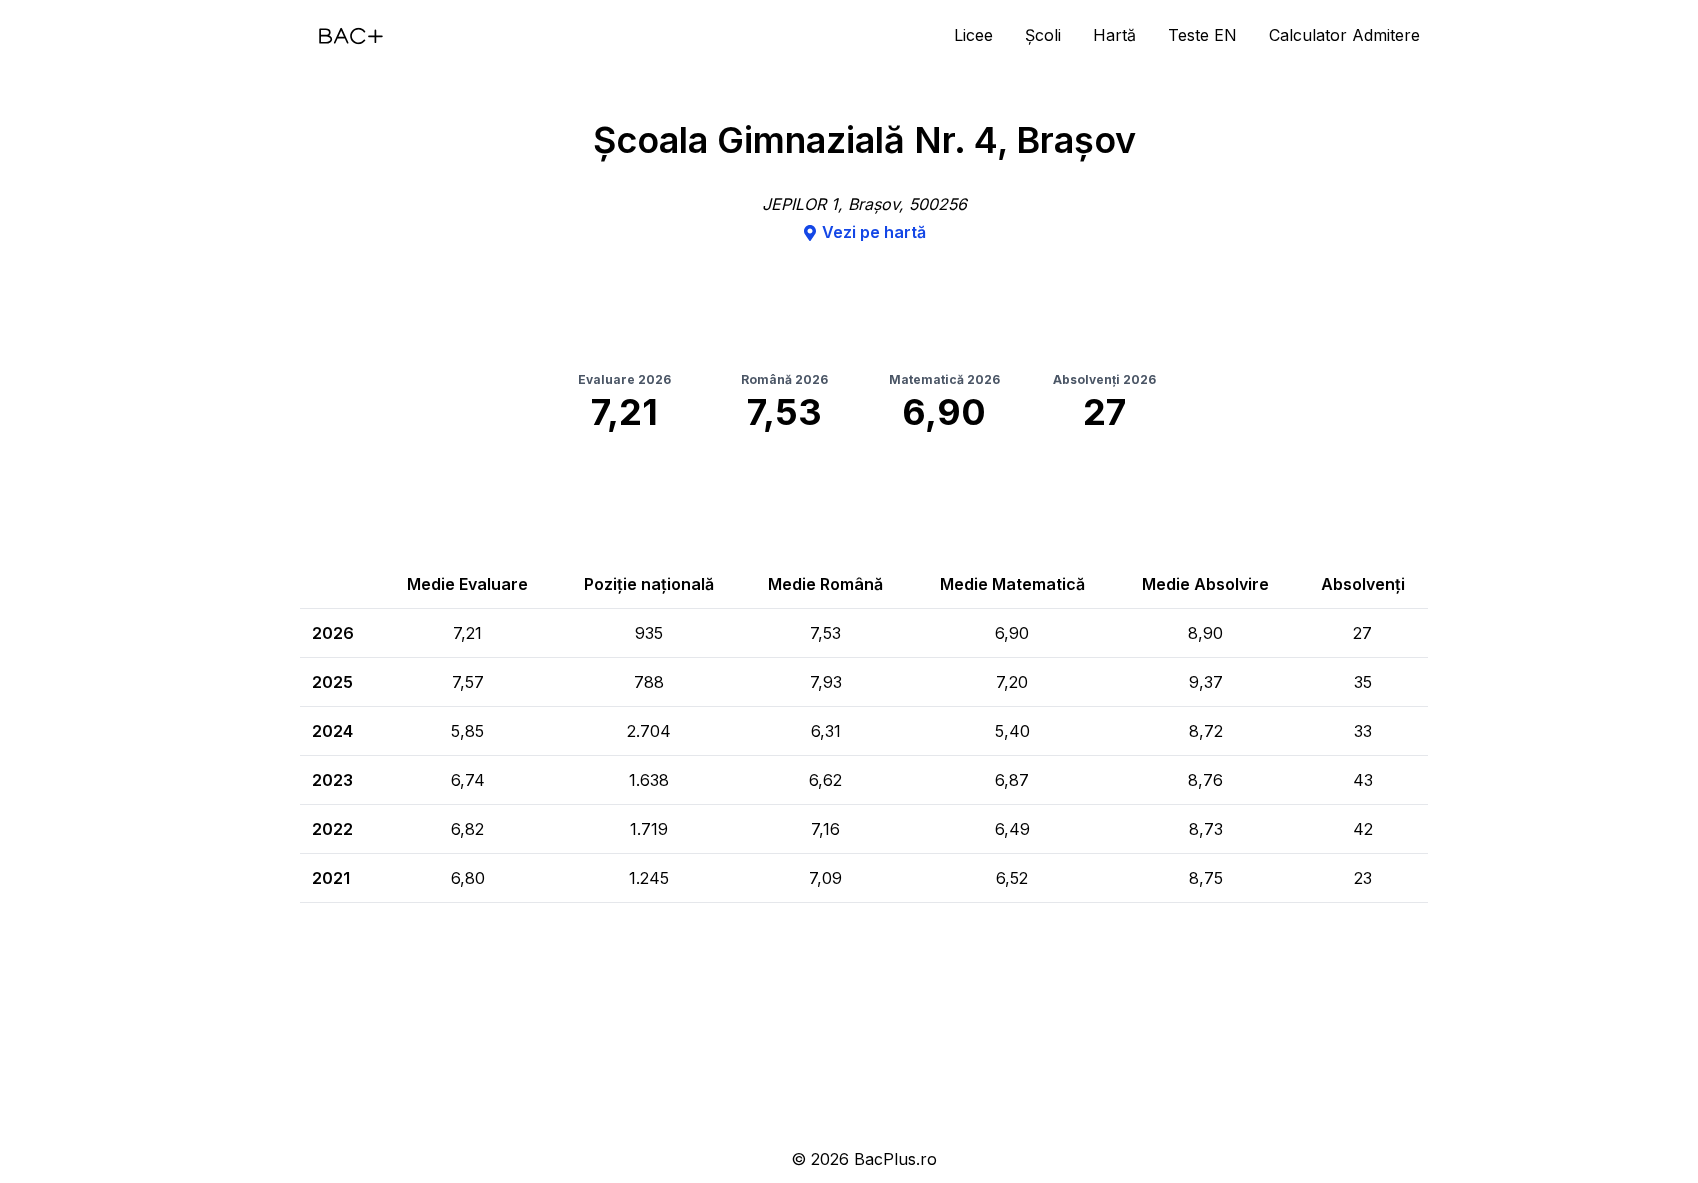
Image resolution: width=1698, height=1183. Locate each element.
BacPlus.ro (895, 1159)
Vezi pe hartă (874, 232)
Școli (1043, 35)
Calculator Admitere (1344, 35)
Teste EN (1202, 35)
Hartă (1114, 35)
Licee (973, 35)
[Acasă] (351, 36)
